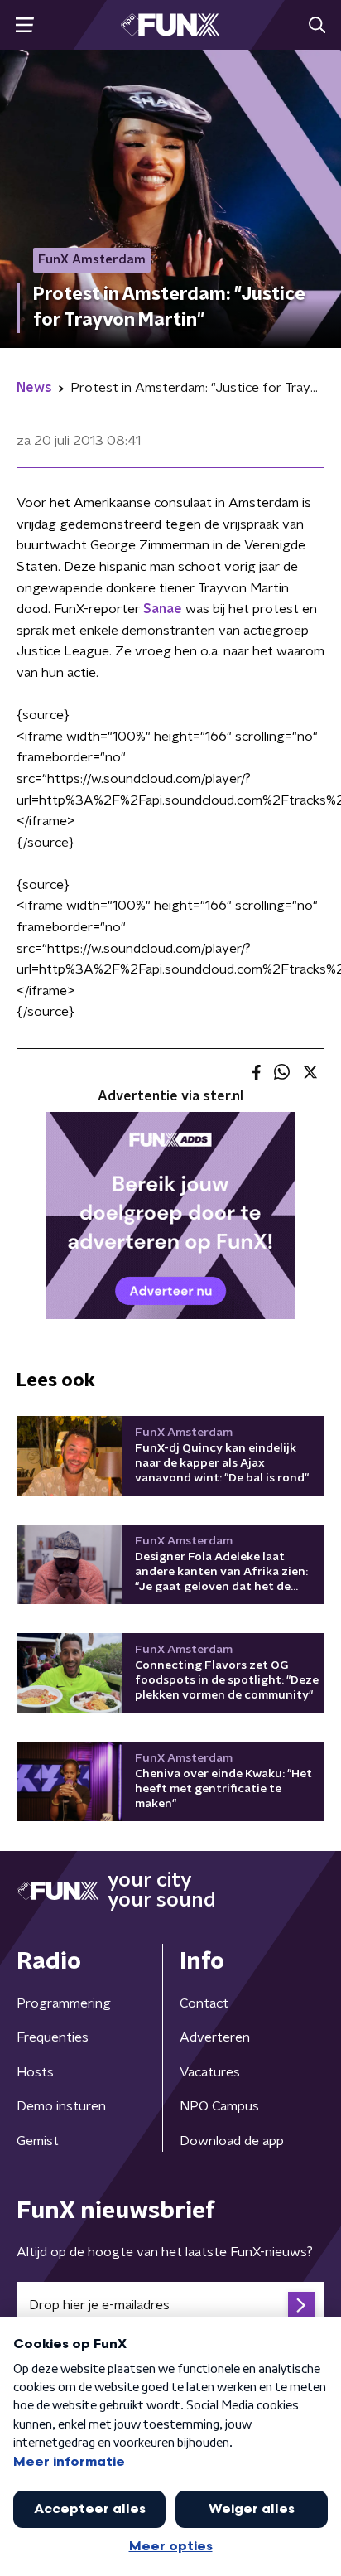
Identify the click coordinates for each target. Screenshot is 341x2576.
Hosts (35, 2072)
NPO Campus (219, 2106)
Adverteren (215, 2037)
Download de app (232, 2141)
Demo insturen (61, 2106)
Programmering (64, 2003)
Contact (204, 2003)
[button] (24, 25)
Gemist (38, 2141)
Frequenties (53, 2037)
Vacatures (210, 2072)
